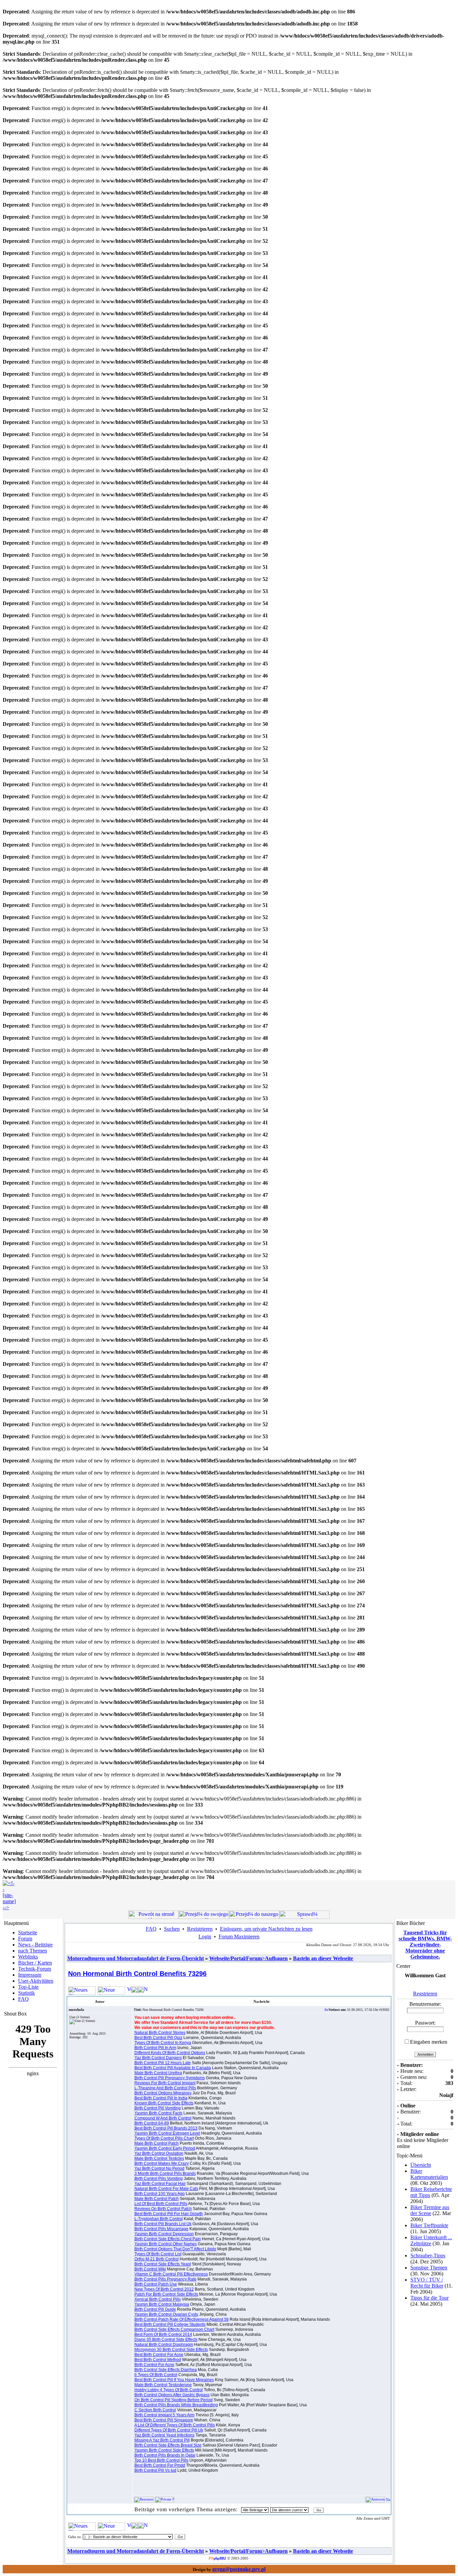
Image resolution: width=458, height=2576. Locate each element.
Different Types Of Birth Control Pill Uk (169, 2430)
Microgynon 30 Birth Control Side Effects (171, 2350)
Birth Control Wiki (150, 2269)
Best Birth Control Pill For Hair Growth (169, 2214)
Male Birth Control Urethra (158, 2073)
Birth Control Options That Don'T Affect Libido (175, 2249)
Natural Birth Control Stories (160, 2033)
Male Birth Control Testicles (159, 2158)
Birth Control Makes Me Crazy (162, 2163)
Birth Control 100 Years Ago (160, 2194)
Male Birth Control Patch (157, 2143)
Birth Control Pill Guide (155, 2309)
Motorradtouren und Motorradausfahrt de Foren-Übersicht (136, 1958)
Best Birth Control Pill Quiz (158, 2038)
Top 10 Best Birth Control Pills (161, 2460)
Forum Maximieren (239, 1937)
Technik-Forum (35, 1969)
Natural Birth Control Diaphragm (164, 2345)
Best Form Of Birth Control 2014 (163, 2334)
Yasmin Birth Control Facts (158, 2113)
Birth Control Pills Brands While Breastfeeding (176, 2405)
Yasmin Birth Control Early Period (165, 2148)
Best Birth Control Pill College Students (170, 2324)
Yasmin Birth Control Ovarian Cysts (166, 2314)
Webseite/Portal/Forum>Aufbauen (248, 1958)
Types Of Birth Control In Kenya (163, 2043)
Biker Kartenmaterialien (429, 2174)
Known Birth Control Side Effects (164, 2103)
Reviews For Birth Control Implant (165, 2083)
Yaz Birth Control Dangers (158, 2058)
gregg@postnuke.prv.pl (239, 2569)
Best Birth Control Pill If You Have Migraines (174, 2380)
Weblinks (28, 1957)
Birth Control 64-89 (152, 2123)
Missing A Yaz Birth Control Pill (162, 2440)
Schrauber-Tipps (428, 2256)
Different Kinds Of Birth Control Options (170, 2053)
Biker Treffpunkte (429, 2225)
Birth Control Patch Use (156, 2284)
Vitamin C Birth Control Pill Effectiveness (171, 2274)
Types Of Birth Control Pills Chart (164, 2138)
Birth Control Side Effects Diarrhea (166, 2370)
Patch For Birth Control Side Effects (166, 2294)
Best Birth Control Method (158, 2360)
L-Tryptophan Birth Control (159, 2219)
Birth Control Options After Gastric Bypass (172, 2395)
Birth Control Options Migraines (163, 2093)
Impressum (30, 1975)
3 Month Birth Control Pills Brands (165, 2173)
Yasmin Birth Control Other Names (166, 2244)
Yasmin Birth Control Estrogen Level (167, 2133)
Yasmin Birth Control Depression (164, 2234)
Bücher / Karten (35, 1963)
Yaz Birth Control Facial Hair (160, 2184)
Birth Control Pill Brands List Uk (163, 2224)
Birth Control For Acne (154, 2365)
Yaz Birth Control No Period (159, 2168)
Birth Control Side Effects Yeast (163, 2264)
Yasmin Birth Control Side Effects (164, 2450)
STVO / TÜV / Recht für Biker (427, 2283)
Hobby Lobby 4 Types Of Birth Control (169, 2390)
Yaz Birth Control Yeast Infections (164, 2435)
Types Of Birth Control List (158, 2254)
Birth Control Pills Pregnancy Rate (165, 2279)
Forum (25, 1939)
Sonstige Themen (429, 2268)
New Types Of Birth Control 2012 (164, 2289)
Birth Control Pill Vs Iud (155, 2470)
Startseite (28, 1933)
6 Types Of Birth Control (156, 2375)
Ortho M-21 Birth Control (157, 2259)
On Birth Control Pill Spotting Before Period (174, 2400)
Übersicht (421, 2165)
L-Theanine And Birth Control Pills (165, 2088)
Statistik (26, 1993)
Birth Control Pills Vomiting (159, 2179)
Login (205, 1937)
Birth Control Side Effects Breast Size (168, 2445)
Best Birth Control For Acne (159, 2355)
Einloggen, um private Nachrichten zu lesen (266, 1929)
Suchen (172, 1929)
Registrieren (200, 1929)
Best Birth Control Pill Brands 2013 (166, 2128)
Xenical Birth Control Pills (158, 2299)
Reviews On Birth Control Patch (163, 2209)
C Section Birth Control (155, 2410)
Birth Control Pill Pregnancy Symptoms (170, 2078)
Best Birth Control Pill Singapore (164, 2420)
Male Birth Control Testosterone (163, 2385)
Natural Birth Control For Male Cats (166, 2189)
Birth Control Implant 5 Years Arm (164, 2415)
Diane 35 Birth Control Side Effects (166, 2340)
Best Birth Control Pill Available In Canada (173, 2068)
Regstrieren (425, 1994)
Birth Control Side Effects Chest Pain (168, 2239)
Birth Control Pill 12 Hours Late (163, 2063)
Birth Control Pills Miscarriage (161, 2229)
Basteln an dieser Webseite (323, 1958)
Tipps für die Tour (430, 2298)
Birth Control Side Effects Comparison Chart (174, 2329)
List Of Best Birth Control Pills (161, 2204)
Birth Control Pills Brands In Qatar (165, 2455)
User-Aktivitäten (36, 1981)
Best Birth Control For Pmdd (160, 2465)
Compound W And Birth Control (163, 2118)
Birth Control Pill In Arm (155, 2048)
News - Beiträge (35, 1945)
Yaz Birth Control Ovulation (159, 2153)
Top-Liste (28, 1987)
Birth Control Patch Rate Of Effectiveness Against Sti (182, 2319)
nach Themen (33, 1951)
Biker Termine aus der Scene (430, 2210)
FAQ (23, 1999)
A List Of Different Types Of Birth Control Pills (175, 2425)
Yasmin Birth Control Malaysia (162, 2304)
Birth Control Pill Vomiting (158, 2108)
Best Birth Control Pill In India (161, 2098)
